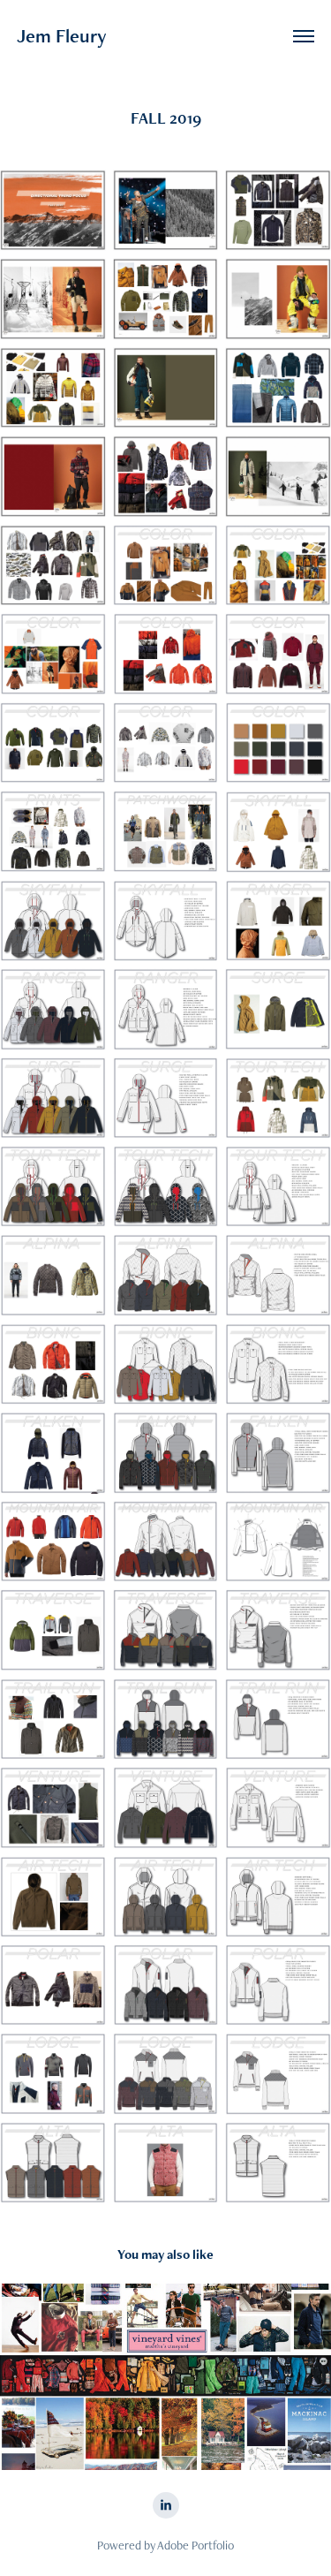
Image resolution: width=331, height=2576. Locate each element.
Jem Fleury (62, 36)
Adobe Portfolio (196, 2545)
